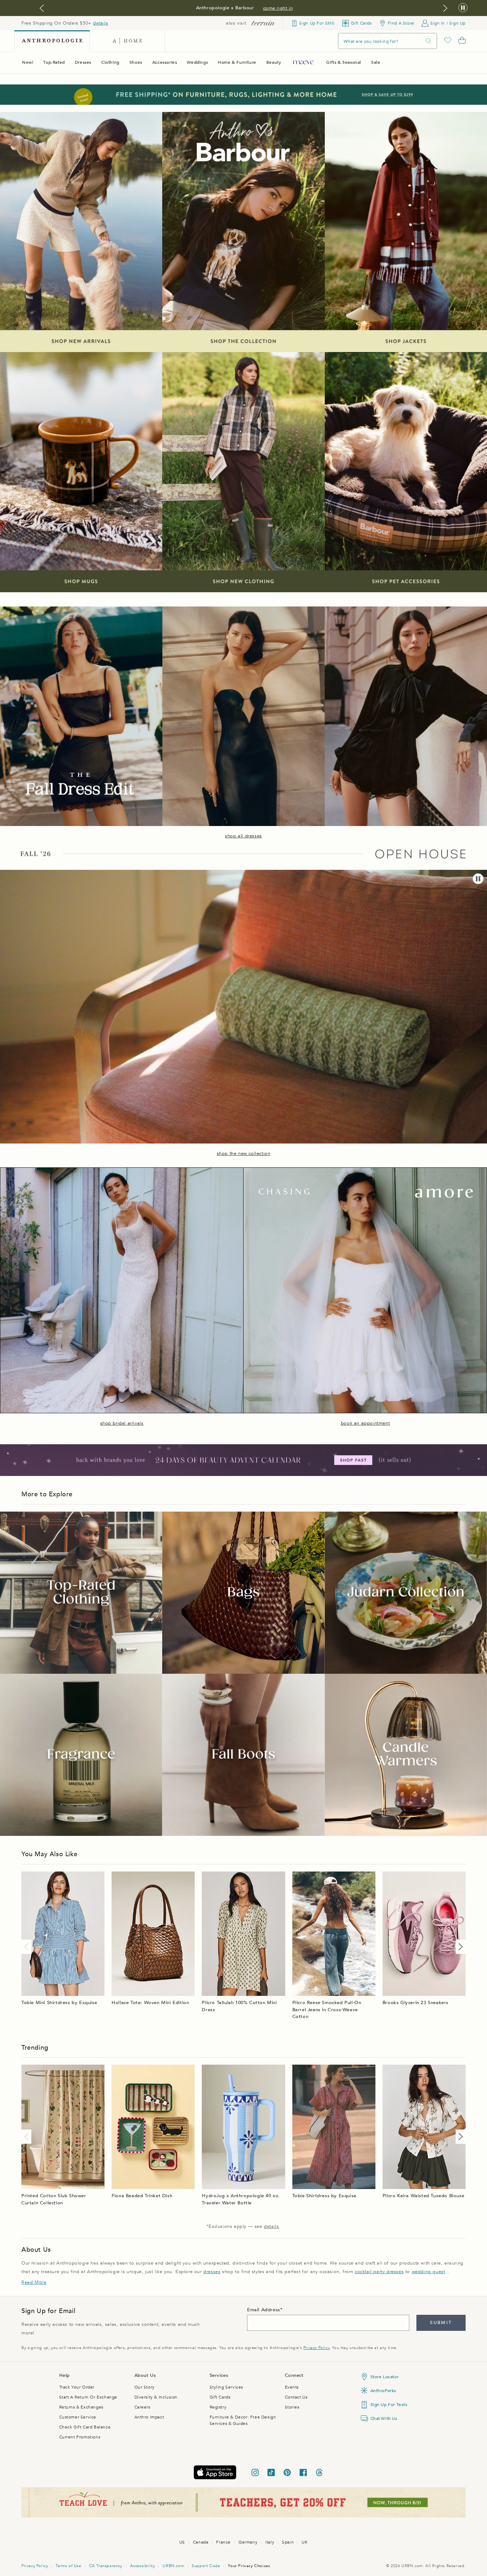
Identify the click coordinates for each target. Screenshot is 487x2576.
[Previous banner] (42, 8)
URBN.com (173, 2566)
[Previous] (28, 1947)
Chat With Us (384, 2418)
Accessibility (143, 2566)
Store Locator (385, 2377)
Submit (441, 2323)
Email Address (264, 2310)
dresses (212, 2272)
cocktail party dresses (379, 2272)
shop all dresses (243, 836)
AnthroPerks (383, 2391)
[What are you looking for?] (429, 41)
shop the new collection (244, 1153)
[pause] (478, 879)
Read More (34, 2282)
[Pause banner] (463, 8)
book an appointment (365, 1423)
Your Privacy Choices (249, 2566)
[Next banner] (445, 8)
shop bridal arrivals (122, 1423)
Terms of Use (68, 2566)
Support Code (206, 2566)
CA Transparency (106, 2566)
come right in (278, 8)
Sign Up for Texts (389, 2405)
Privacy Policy (316, 2348)
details (101, 23)
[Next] (459, 1947)
